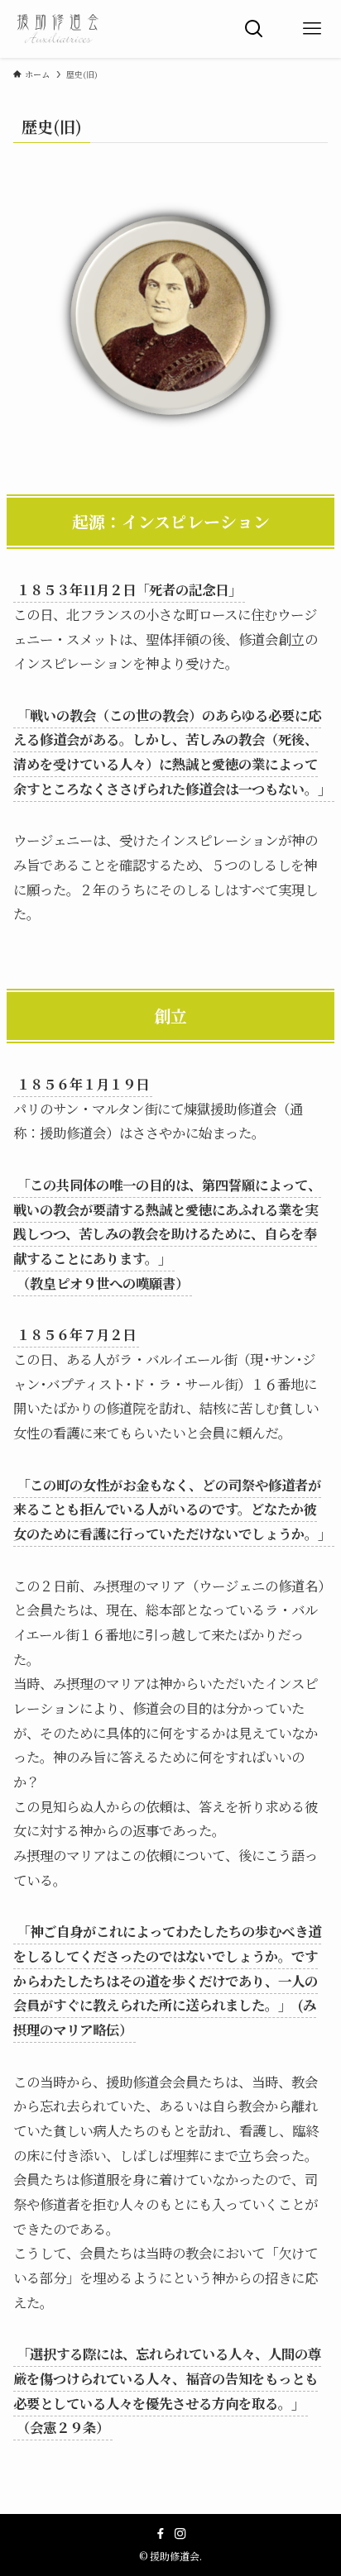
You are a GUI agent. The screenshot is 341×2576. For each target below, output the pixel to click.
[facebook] (161, 2534)
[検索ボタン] (254, 29)
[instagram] (180, 2534)
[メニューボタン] (312, 29)
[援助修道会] (58, 29)
